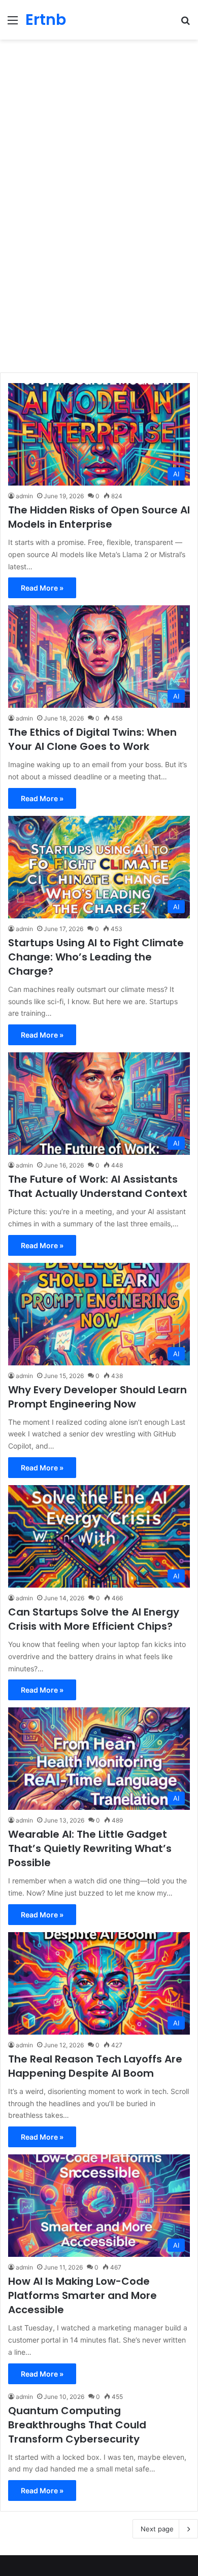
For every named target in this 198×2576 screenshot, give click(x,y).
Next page (157, 2529)
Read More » (42, 588)
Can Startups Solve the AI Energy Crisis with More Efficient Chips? (94, 1619)
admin (24, 496)
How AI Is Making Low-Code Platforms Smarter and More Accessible (82, 2295)
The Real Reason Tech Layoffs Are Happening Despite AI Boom (95, 2066)
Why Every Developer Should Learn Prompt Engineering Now (97, 1397)
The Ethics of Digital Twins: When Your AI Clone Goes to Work (92, 739)
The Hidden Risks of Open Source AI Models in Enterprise (99, 517)
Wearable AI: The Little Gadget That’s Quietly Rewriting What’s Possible (90, 1848)
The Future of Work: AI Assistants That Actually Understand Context (98, 1186)
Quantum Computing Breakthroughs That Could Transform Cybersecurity (77, 2425)
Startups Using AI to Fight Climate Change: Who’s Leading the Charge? (96, 957)
